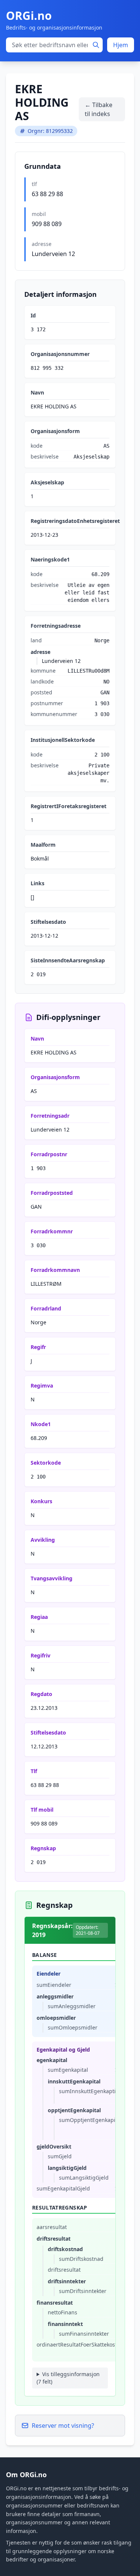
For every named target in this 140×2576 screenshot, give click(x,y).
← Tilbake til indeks (99, 109)
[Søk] (96, 45)
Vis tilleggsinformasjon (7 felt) (68, 2378)
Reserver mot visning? (63, 2426)
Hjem (121, 45)
